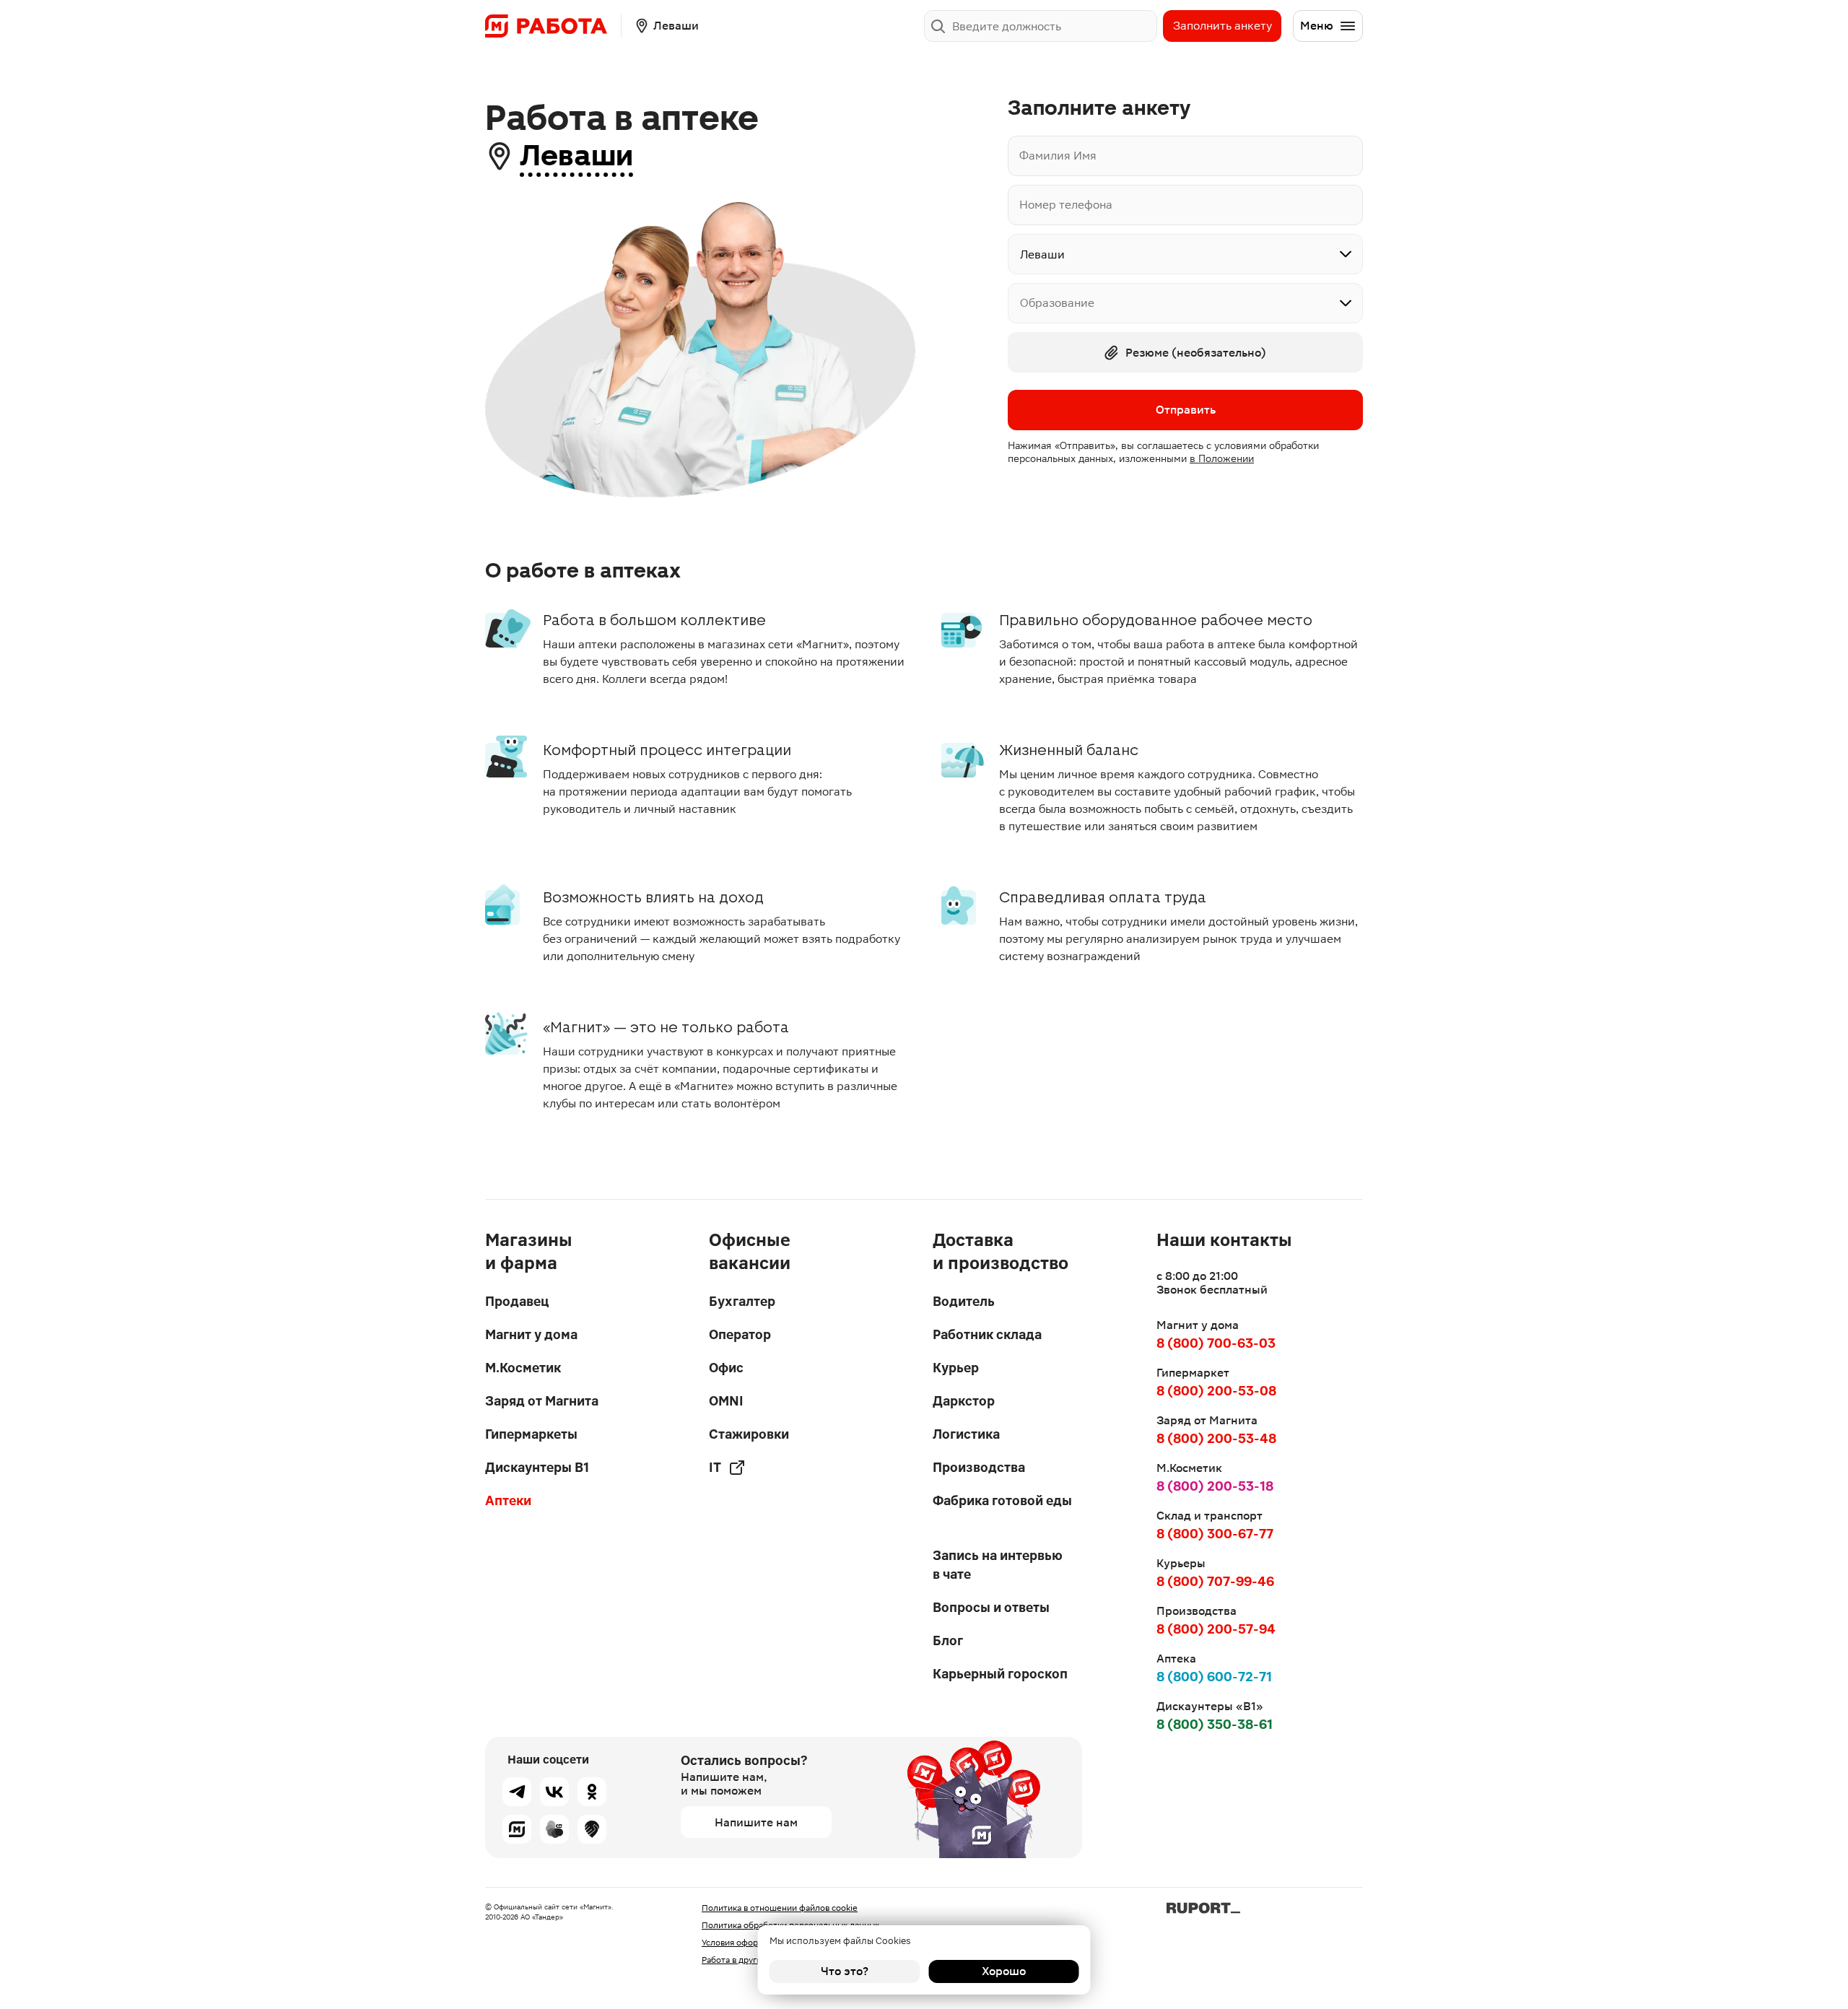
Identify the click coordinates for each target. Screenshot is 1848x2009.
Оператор (740, 1334)
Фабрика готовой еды (1002, 1500)
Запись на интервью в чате (998, 1565)
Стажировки (749, 1434)
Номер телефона (1066, 205)
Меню (1317, 26)
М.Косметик (523, 1368)
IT (715, 1467)
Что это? (845, 1971)
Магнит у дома (531, 1334)
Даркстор (964, 1401)
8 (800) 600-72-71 (1214, 1677)
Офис (726, 1368)
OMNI (726, 1401)
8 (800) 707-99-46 (1215, 1581)
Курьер (956, 1368)
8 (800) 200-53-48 (1216, 1438)
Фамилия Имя (1058, 156)
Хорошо (1004, 1971)
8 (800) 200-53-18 (1215, 1486)
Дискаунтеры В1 (537, 1467)
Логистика (966, 1434)
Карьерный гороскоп (1000, 1674)
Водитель (964, 1301)
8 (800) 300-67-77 (1215, 1534)
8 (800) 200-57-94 (1216, 1629)
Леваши (576, 156)
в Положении (1222, 458)
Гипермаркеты (531, 1434)
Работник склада (987, 1334)
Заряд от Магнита (542, 1401)
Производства (979, 1467)
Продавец (517, 1301)
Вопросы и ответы (991, 1607)
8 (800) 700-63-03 (1216, 1343)
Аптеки (508, 1500)
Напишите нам (756, 1822)
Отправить (1186, 410)
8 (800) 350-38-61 (1215, 1724)
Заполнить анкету (1222, 26)
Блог (948, 1640)
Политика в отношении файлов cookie (780, 1908)
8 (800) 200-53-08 (1216, 1391)
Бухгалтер (742, 1301)
